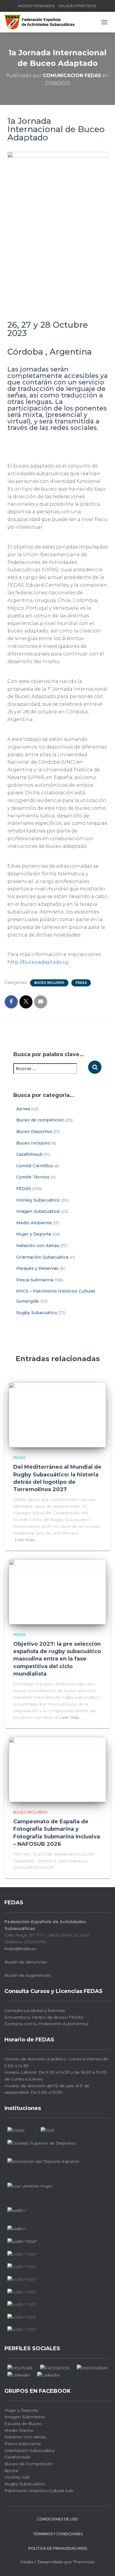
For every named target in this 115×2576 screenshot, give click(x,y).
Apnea (23, 1109)
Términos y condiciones (58, 2534)
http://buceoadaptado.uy (38, 962)
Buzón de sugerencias (27, 1975)
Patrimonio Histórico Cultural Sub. (39, 2491)
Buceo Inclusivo (49, 983)
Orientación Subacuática (42, 1257)
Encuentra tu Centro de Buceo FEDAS (44, 2017)
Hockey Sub (17, 2477)
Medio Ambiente (34, 1223)
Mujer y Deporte (34, 1234)
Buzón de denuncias (26, 1962)
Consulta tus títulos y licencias (35, 2010)
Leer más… (26, 1540)
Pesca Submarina (35, 1280)
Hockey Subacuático (38, 1200)
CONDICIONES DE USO (57, 2519)
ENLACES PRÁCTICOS (77, 6)
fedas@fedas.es (20, 1949)
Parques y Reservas (37, 1268)
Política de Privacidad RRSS (58, 2548)
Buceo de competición (40, 1120)
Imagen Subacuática (38, 1211)
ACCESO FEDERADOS (36, 6)
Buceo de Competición (29, 2464)
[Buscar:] (51, 1073)
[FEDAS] (42, 22)
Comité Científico (35, 1166)
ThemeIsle (84, 2562)
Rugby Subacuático (37, 1313)
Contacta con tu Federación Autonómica (46, 2024)
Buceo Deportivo (34, 1132)
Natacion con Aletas (25, 2437)
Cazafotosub (29, 1154)
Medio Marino (19, 2430)
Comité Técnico (33, 1177)
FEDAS (81, 983)
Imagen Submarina (24, 2417)
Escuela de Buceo (23, 2424)
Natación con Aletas (38, 1246)
